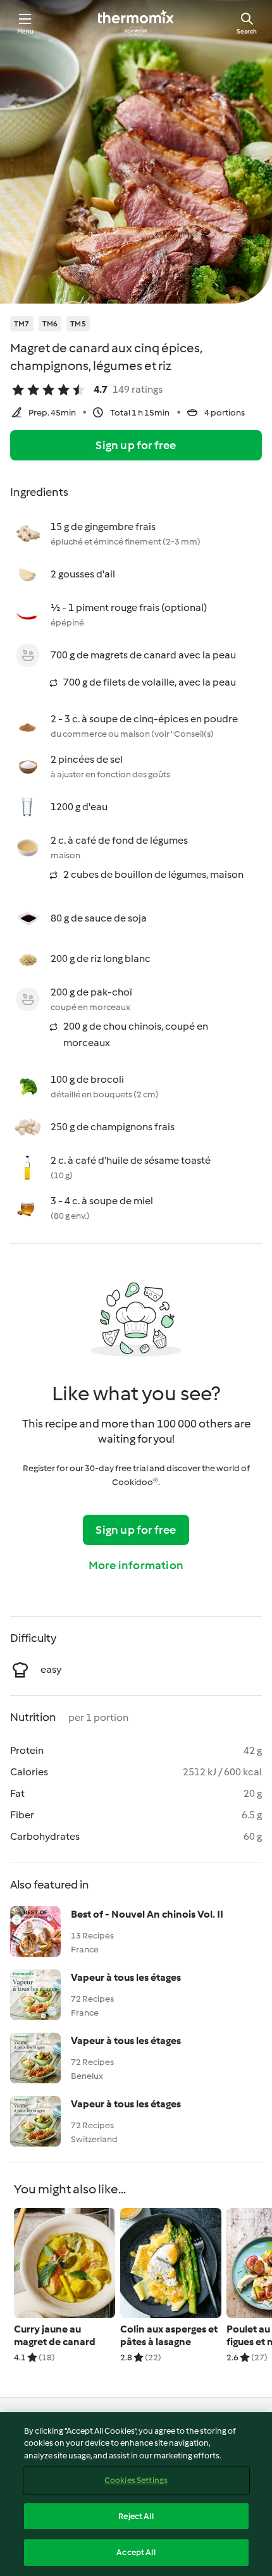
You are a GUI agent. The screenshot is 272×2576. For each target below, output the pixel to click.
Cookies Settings (136, 2480)
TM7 (22, 324)
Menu (26, 31)
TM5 (78, 324)
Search (247, 31)
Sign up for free (136, 445)
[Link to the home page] (136, 23)
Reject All (136, 2516)
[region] (136, 2494)
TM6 (50, 324)
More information (136, 1565)
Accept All (136, 2552)
